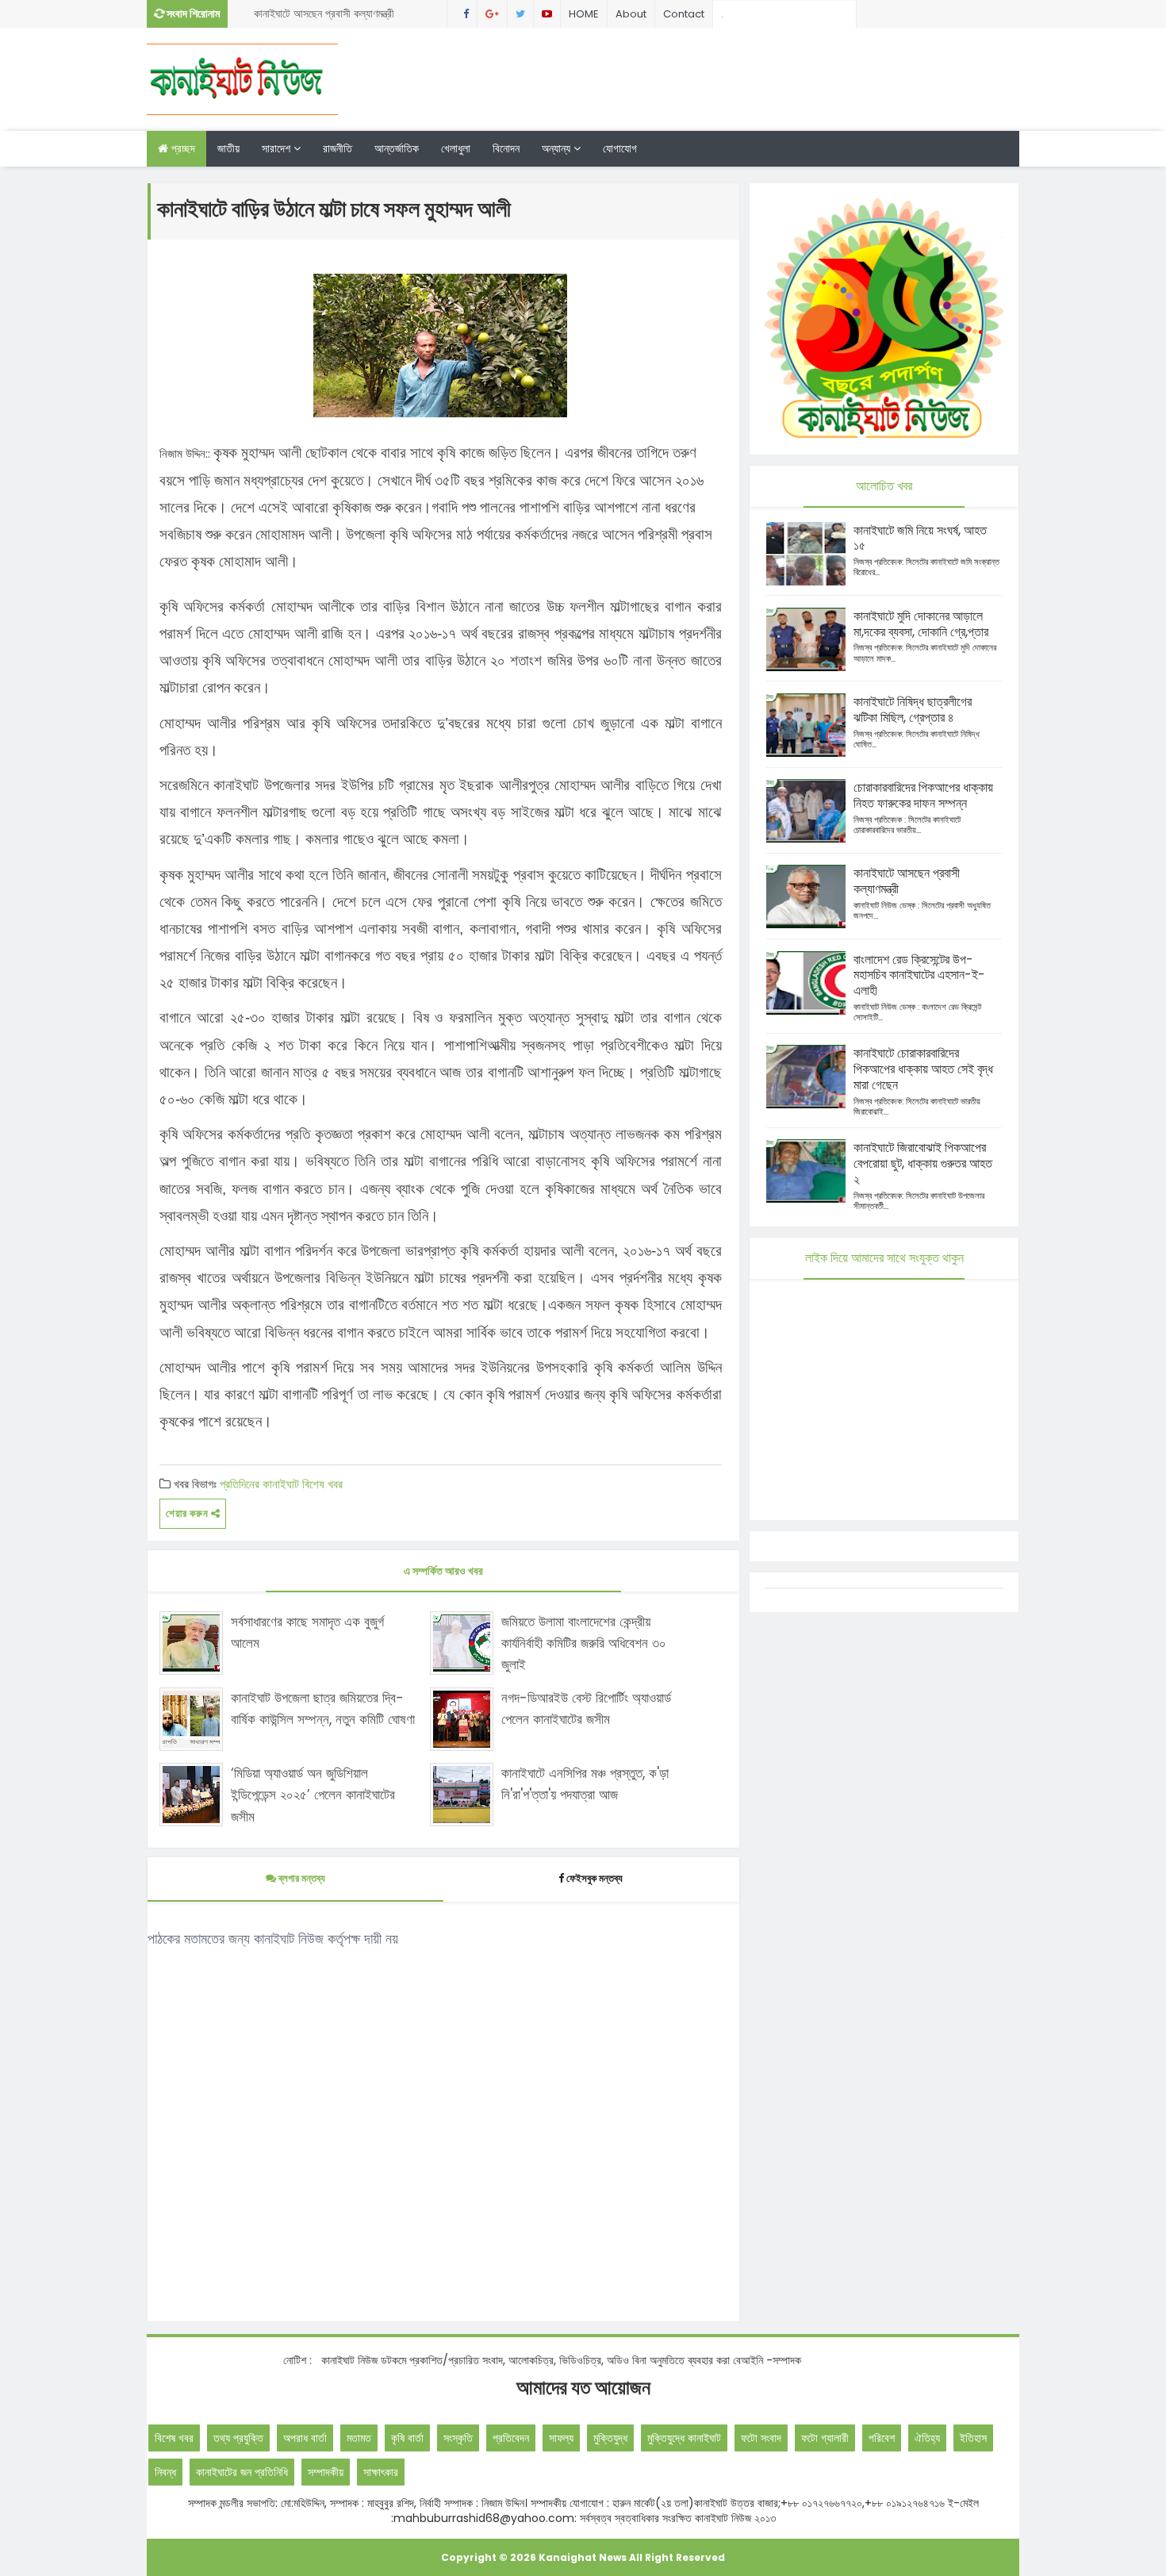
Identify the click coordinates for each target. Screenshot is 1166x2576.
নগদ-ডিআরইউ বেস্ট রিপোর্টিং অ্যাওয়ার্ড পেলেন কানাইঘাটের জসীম (586, 1708)
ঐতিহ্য (927, 2438)
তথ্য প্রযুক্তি (238, 2438)
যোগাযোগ (620, 148)
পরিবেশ (882, 2438)
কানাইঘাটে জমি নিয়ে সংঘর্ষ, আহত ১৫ (920, 538)
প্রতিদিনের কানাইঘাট (259, 1484)
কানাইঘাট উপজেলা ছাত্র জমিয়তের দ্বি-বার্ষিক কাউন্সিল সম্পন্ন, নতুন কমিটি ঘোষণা (323, 1708)
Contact (684, 14)
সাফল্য (561, 2438)
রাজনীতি (338, 148)
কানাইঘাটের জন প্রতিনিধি (242, 2472)
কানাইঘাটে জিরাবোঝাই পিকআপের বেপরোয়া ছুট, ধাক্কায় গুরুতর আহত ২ (923, 1163)
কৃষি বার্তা (407, 2438)
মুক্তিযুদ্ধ (610, 2438)
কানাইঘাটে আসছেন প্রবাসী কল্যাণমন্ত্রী (324, 13)
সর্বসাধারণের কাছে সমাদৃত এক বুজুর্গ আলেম (307, 1632)
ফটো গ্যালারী (825, 2438)
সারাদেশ (278, 148)
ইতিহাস (973, 2438)
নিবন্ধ (165, 2472)
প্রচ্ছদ (182, 148)
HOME (584, 14)
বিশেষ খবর (322, 1484)
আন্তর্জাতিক (397, 148)
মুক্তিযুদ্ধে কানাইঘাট (684, 2438)
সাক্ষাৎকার (381, 2472)
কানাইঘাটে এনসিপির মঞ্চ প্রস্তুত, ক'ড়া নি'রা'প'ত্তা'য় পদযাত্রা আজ (585, 1784)
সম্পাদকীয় (326, 2472)
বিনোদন (506, 148)
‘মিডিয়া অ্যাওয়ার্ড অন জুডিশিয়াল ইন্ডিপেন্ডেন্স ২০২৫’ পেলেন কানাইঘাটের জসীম (313, 1795)
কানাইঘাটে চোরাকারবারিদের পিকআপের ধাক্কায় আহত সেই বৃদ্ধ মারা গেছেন (923, 1069)
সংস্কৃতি (458, 2438)
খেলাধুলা (456, 148)
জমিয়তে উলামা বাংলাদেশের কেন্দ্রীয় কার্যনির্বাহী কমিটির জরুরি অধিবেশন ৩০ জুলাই (584, 1643)
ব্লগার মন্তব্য (301, 1878)
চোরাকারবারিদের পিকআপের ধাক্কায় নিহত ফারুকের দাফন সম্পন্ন (923, 795)
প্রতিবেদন (511, 2438)
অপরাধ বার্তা (305, 2438)
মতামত (359, 2438)
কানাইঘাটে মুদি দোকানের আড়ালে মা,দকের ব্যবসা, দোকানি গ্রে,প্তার (921, 624)
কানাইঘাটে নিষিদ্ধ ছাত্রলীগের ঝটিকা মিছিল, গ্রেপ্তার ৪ (913, 710)
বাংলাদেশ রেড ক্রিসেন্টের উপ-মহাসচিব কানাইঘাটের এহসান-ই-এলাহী (919, 975)
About (631, 14)
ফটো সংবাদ (761, 2438)
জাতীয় (228, 148)
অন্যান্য (558, 148)
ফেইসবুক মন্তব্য (595, 1878)
